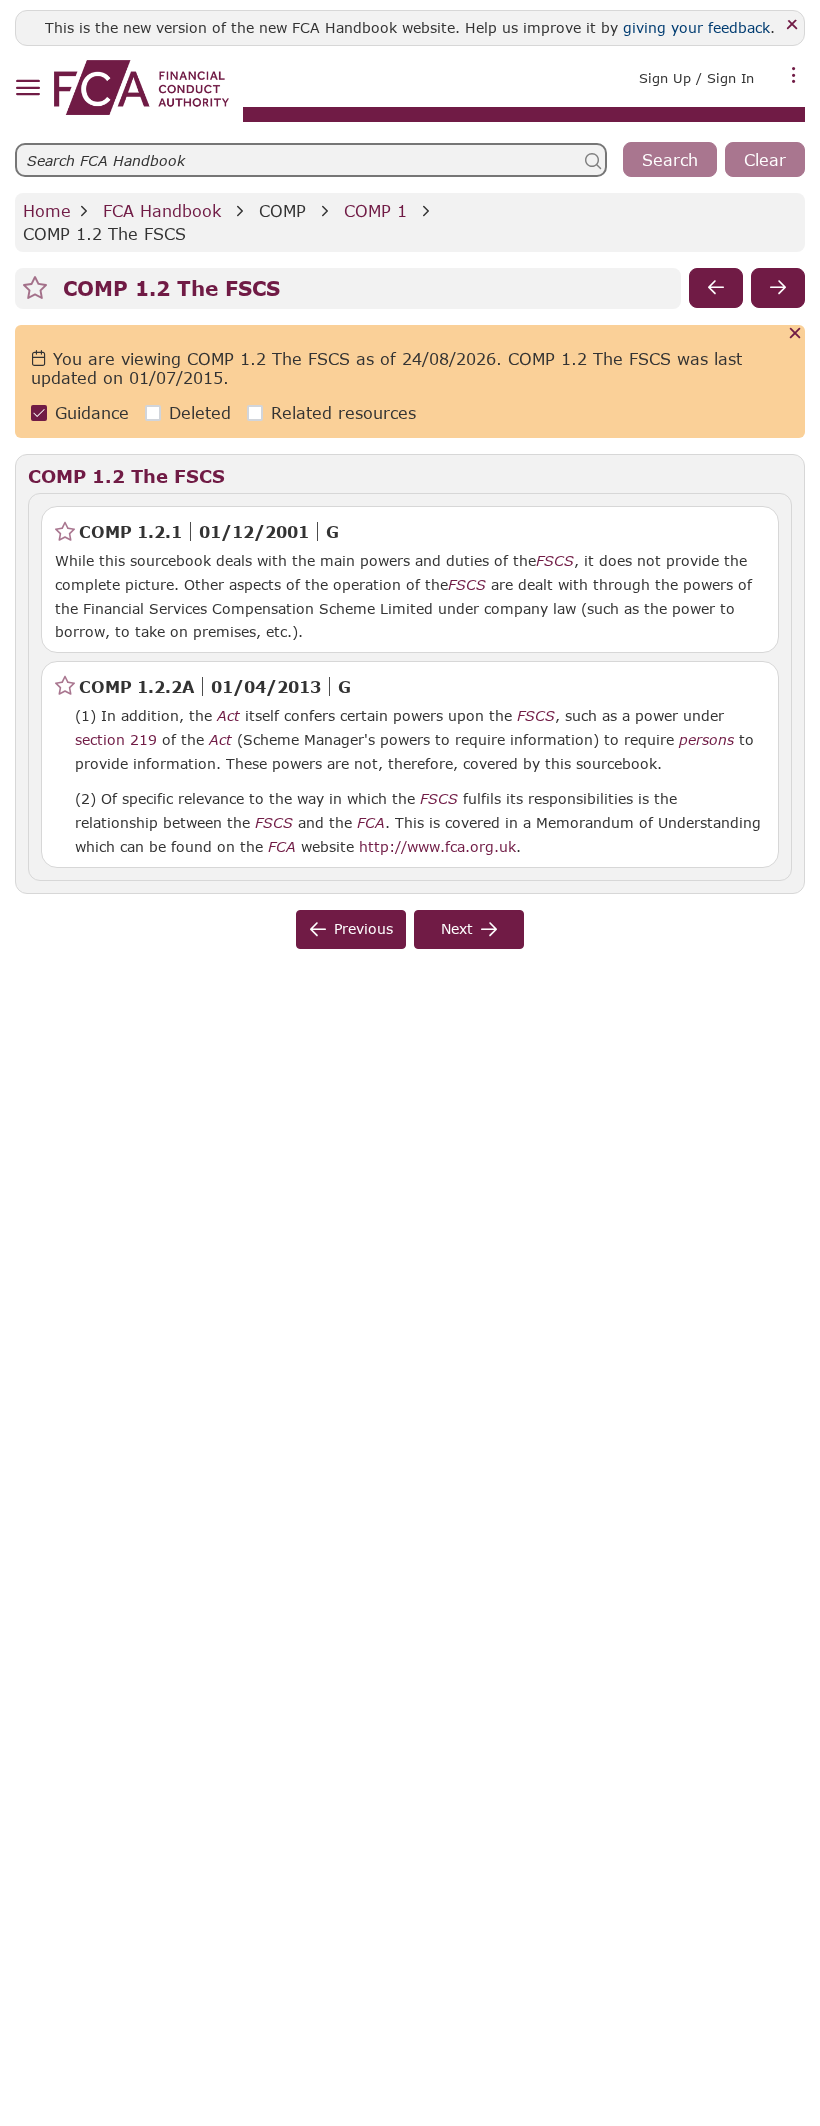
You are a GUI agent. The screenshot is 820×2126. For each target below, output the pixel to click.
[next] (778, 288)
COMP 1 (375, 210)
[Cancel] (795, 334)
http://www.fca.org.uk (437, 846)
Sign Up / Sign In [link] (696, 78)
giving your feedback (696, 27)
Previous (363, 928)
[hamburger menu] (27, 88)
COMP (282, 210)
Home (47, 210)
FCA (371, 823)
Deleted (200, 412)
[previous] (716, 288)
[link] (141, 87)
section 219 (116, 739)
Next (457, 928)
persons (706, 740)
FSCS (555, 561)
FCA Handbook (162, 210)
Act (228, 716)
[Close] (792, 25)
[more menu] (794, 76)
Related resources (343, 412)
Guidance (92, 412)
